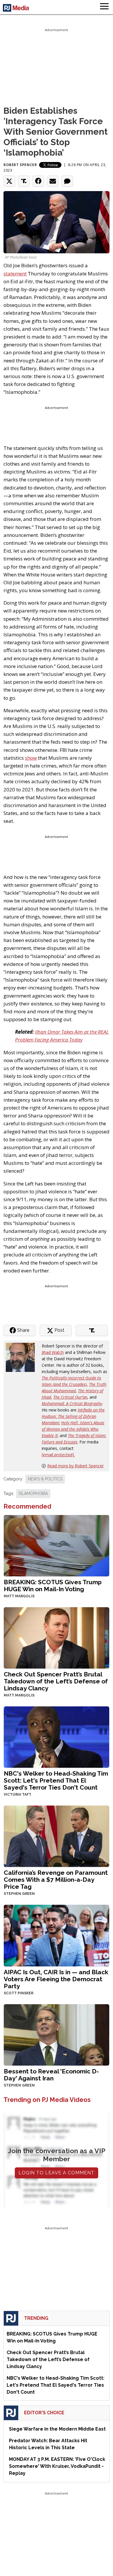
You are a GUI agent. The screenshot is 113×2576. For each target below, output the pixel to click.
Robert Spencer (20, 165)
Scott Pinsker (19, 1993)
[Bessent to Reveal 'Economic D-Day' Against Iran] (57, 2034)
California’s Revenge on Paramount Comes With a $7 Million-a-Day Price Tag (56, 1880)
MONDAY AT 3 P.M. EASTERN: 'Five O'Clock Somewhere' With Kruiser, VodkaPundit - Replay (57, 2466)
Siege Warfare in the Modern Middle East (57, 2429)
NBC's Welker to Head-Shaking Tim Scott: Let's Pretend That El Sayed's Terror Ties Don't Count (56, 1780)
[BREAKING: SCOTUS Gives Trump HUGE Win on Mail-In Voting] (57, 1545)
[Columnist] (23, 1357)
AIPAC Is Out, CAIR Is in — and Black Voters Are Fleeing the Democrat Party (56, 1979)
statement (15, 274)
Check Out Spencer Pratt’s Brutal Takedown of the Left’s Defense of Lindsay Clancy (56, 1681)
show (31, 758)
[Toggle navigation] (104, 7)
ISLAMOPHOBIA (33, 1493)
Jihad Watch (53, 1352)
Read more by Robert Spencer (75, 1466)
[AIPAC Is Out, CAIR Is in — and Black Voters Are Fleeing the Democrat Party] (57, 1935)
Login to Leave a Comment (57, 2173)
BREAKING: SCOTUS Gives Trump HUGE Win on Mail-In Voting (53, 1586)
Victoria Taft (18, 1795)
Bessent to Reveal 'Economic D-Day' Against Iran (51, 2075)
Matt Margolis (19, 1596)
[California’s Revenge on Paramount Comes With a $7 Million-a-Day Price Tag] (57, 1836)
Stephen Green (19, 1894)
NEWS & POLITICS (45, 1479)
